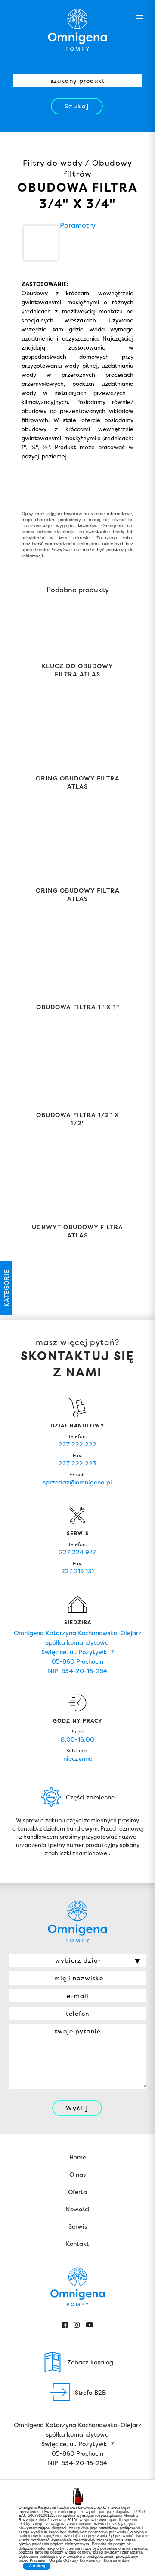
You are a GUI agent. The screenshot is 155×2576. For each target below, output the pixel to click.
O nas (77, 2174)
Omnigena (77, 30)
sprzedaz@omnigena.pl (77, 1482)
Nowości (77, 2209)
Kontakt (77, 2243)
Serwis (78, 2226)
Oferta (77, 2192)
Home (78, 2157)
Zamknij (37, 2566)
